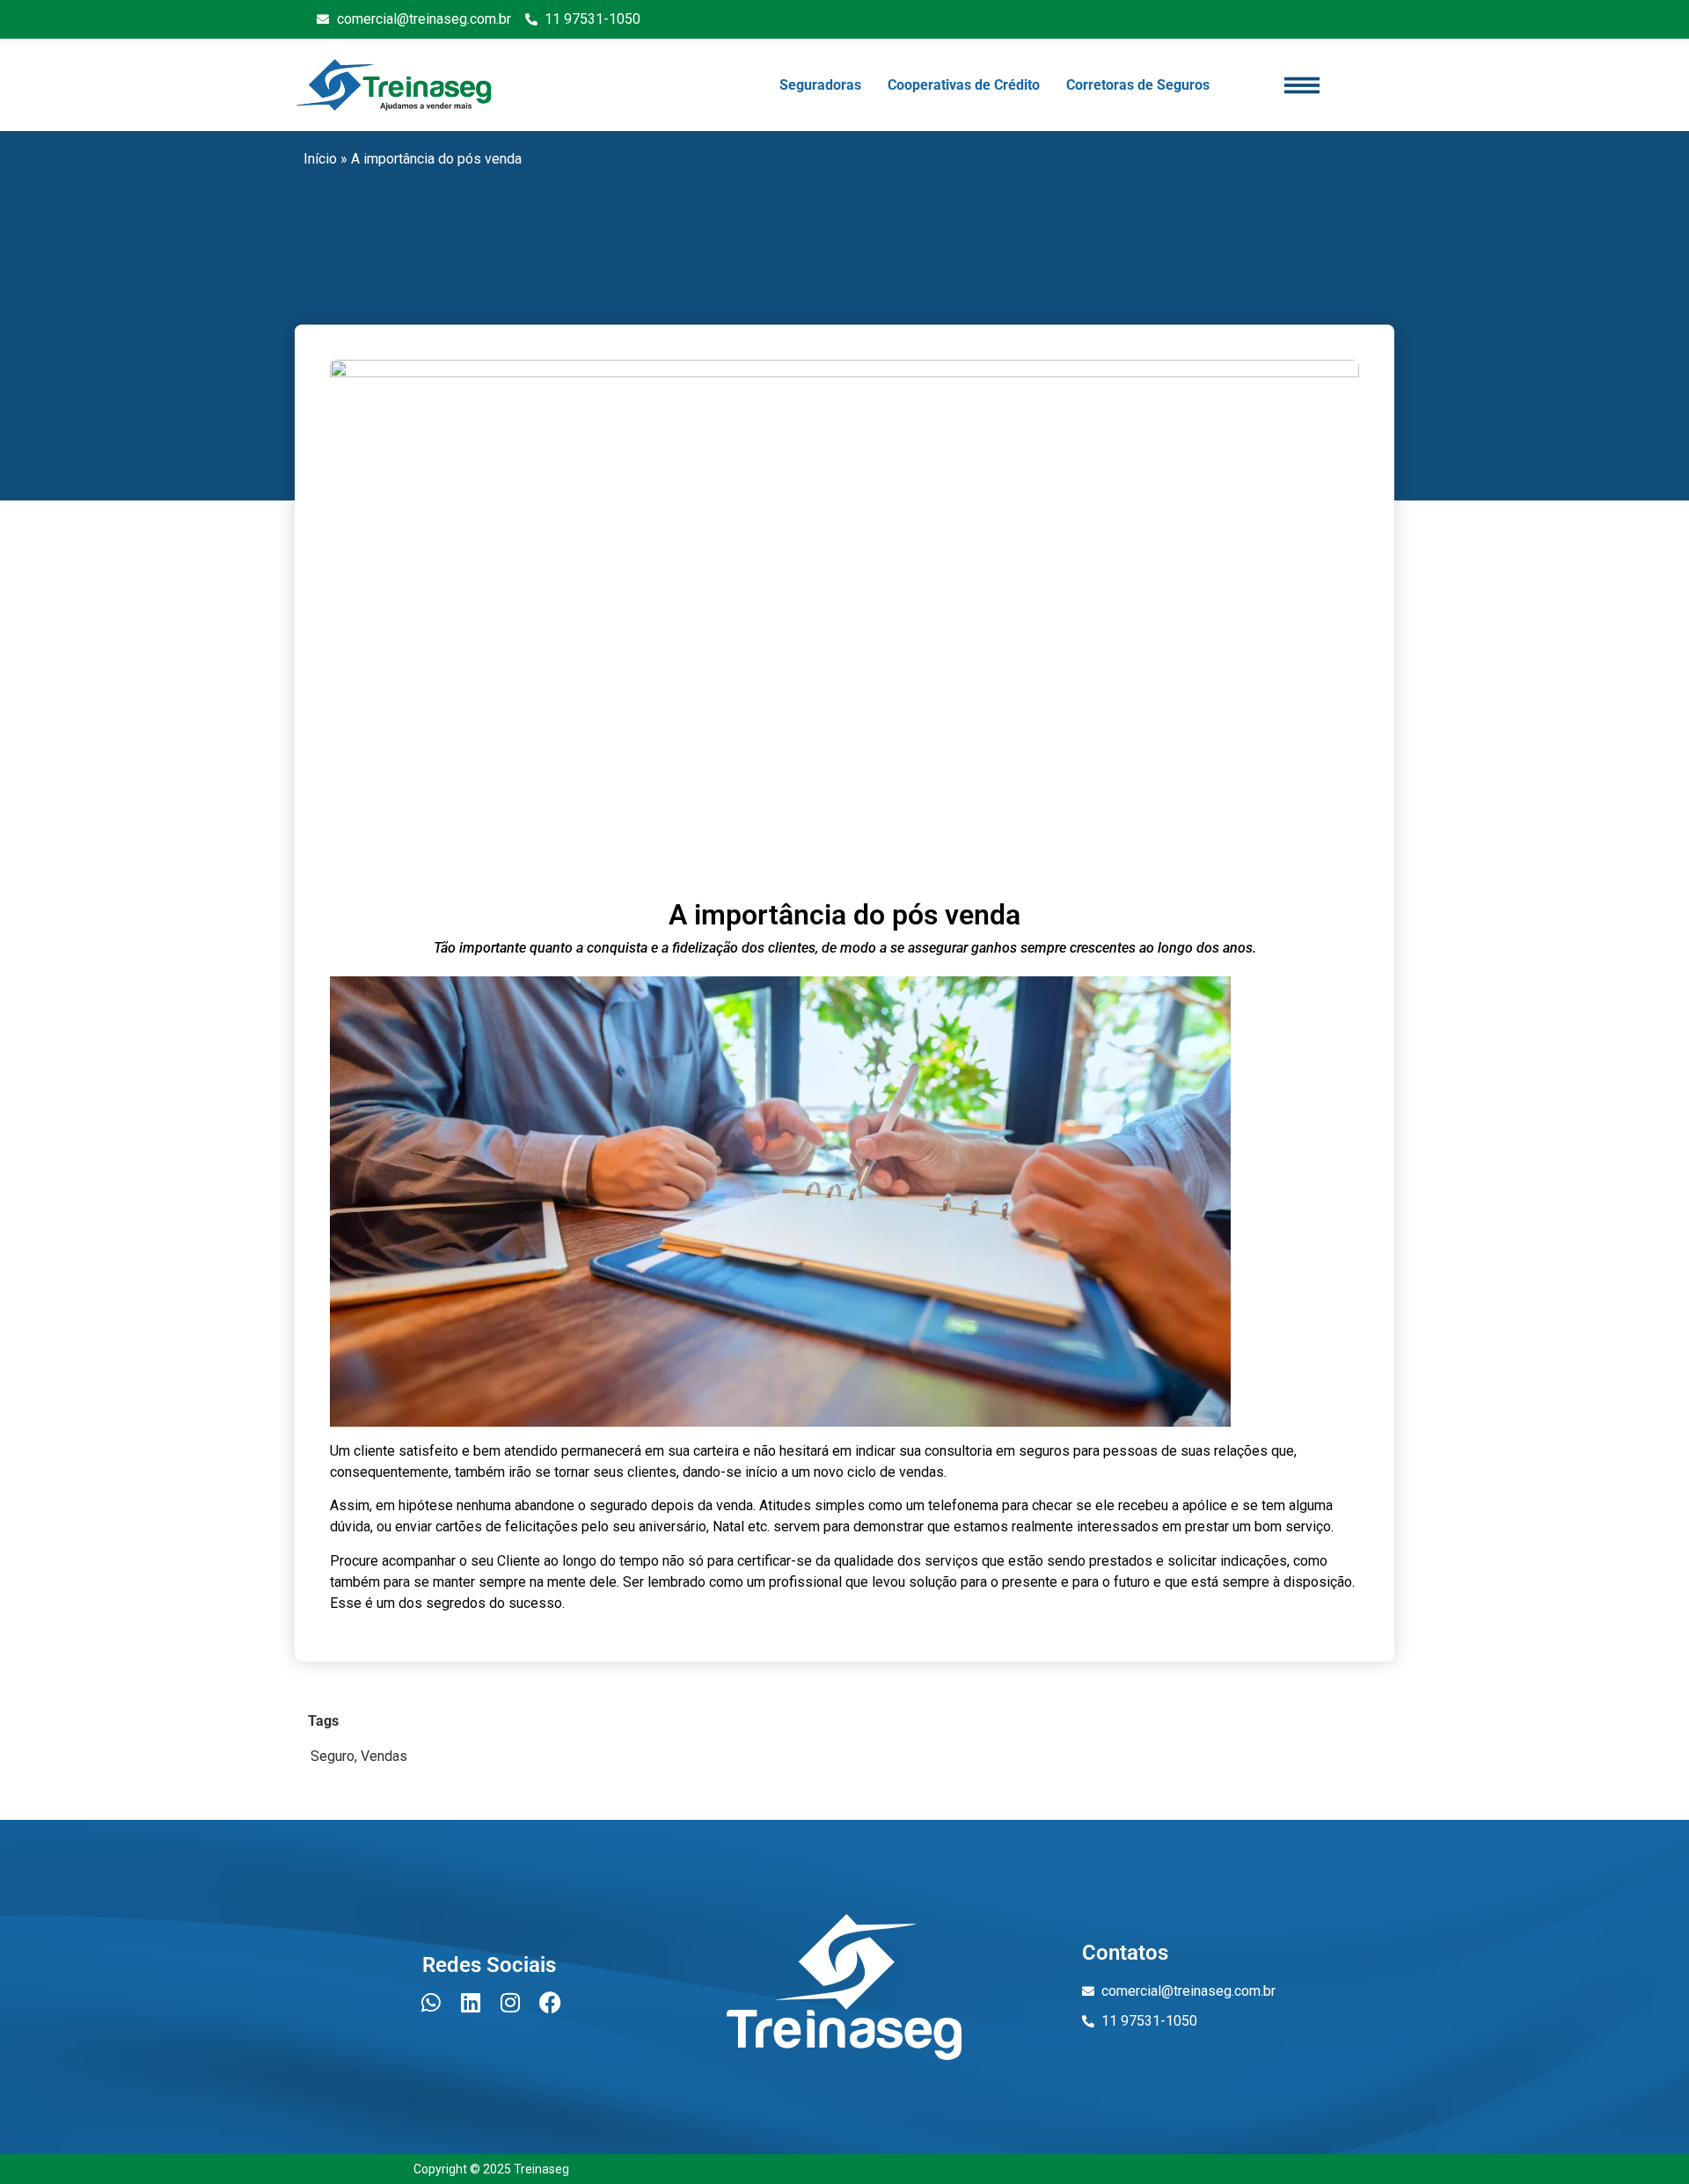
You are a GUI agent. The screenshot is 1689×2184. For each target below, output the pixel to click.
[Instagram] (510, 2002)
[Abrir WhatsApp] (1645, 2140)
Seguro (333, 1756)
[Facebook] (550, 2002)
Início (320, 159)
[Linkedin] (471, 2002)
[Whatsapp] (431, 2002)
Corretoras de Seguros (1138, 85)
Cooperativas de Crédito (964, 85)
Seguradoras (820, 85)
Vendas (384, 1756)
